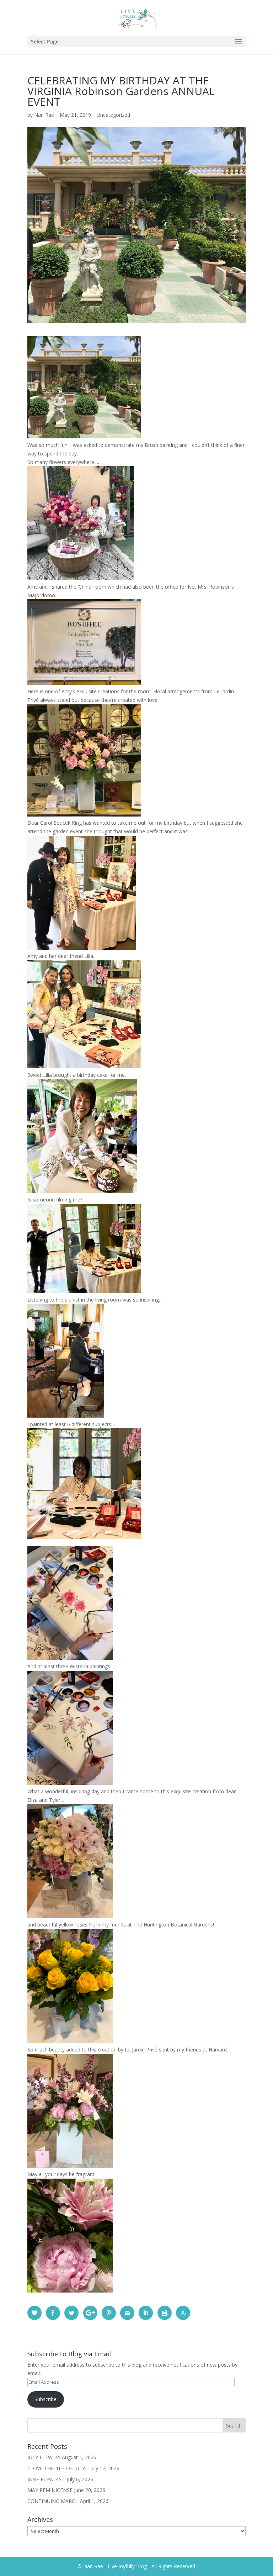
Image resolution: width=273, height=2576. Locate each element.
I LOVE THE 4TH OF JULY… (58, 2468)
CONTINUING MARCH (53, 2501)
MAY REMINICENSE (50, 2490)
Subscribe (45, 2399)
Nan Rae (44, 115)
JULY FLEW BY (44, 2457)
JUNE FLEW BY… (46, 2479)
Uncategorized (113, 115)
